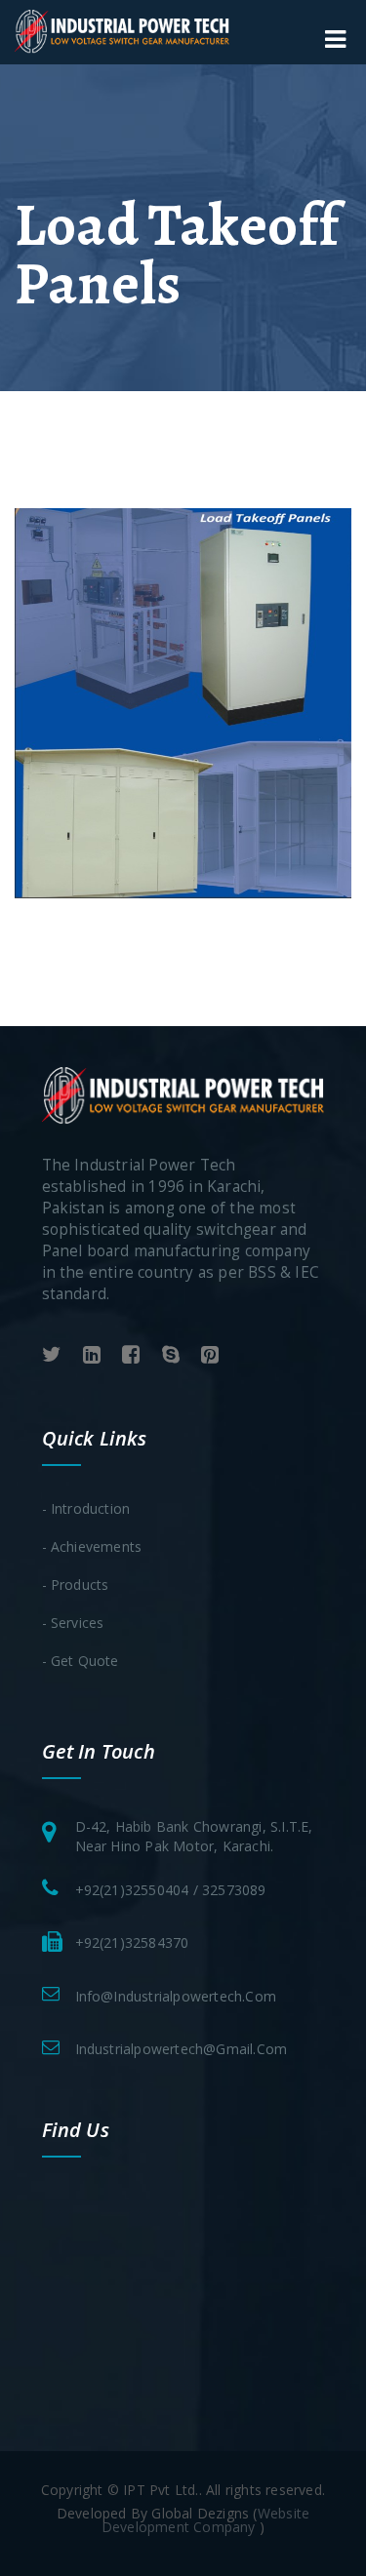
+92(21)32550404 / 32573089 (171, 1890)
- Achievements (92, 1546)
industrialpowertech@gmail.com (182, 2049)
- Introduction (86, 1508)
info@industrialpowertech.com (176, 1996)
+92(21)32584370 (132, 1942)
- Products (76, 1585)
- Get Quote (81, 1661)
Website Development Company (205, 2520)
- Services (73, 1623)
